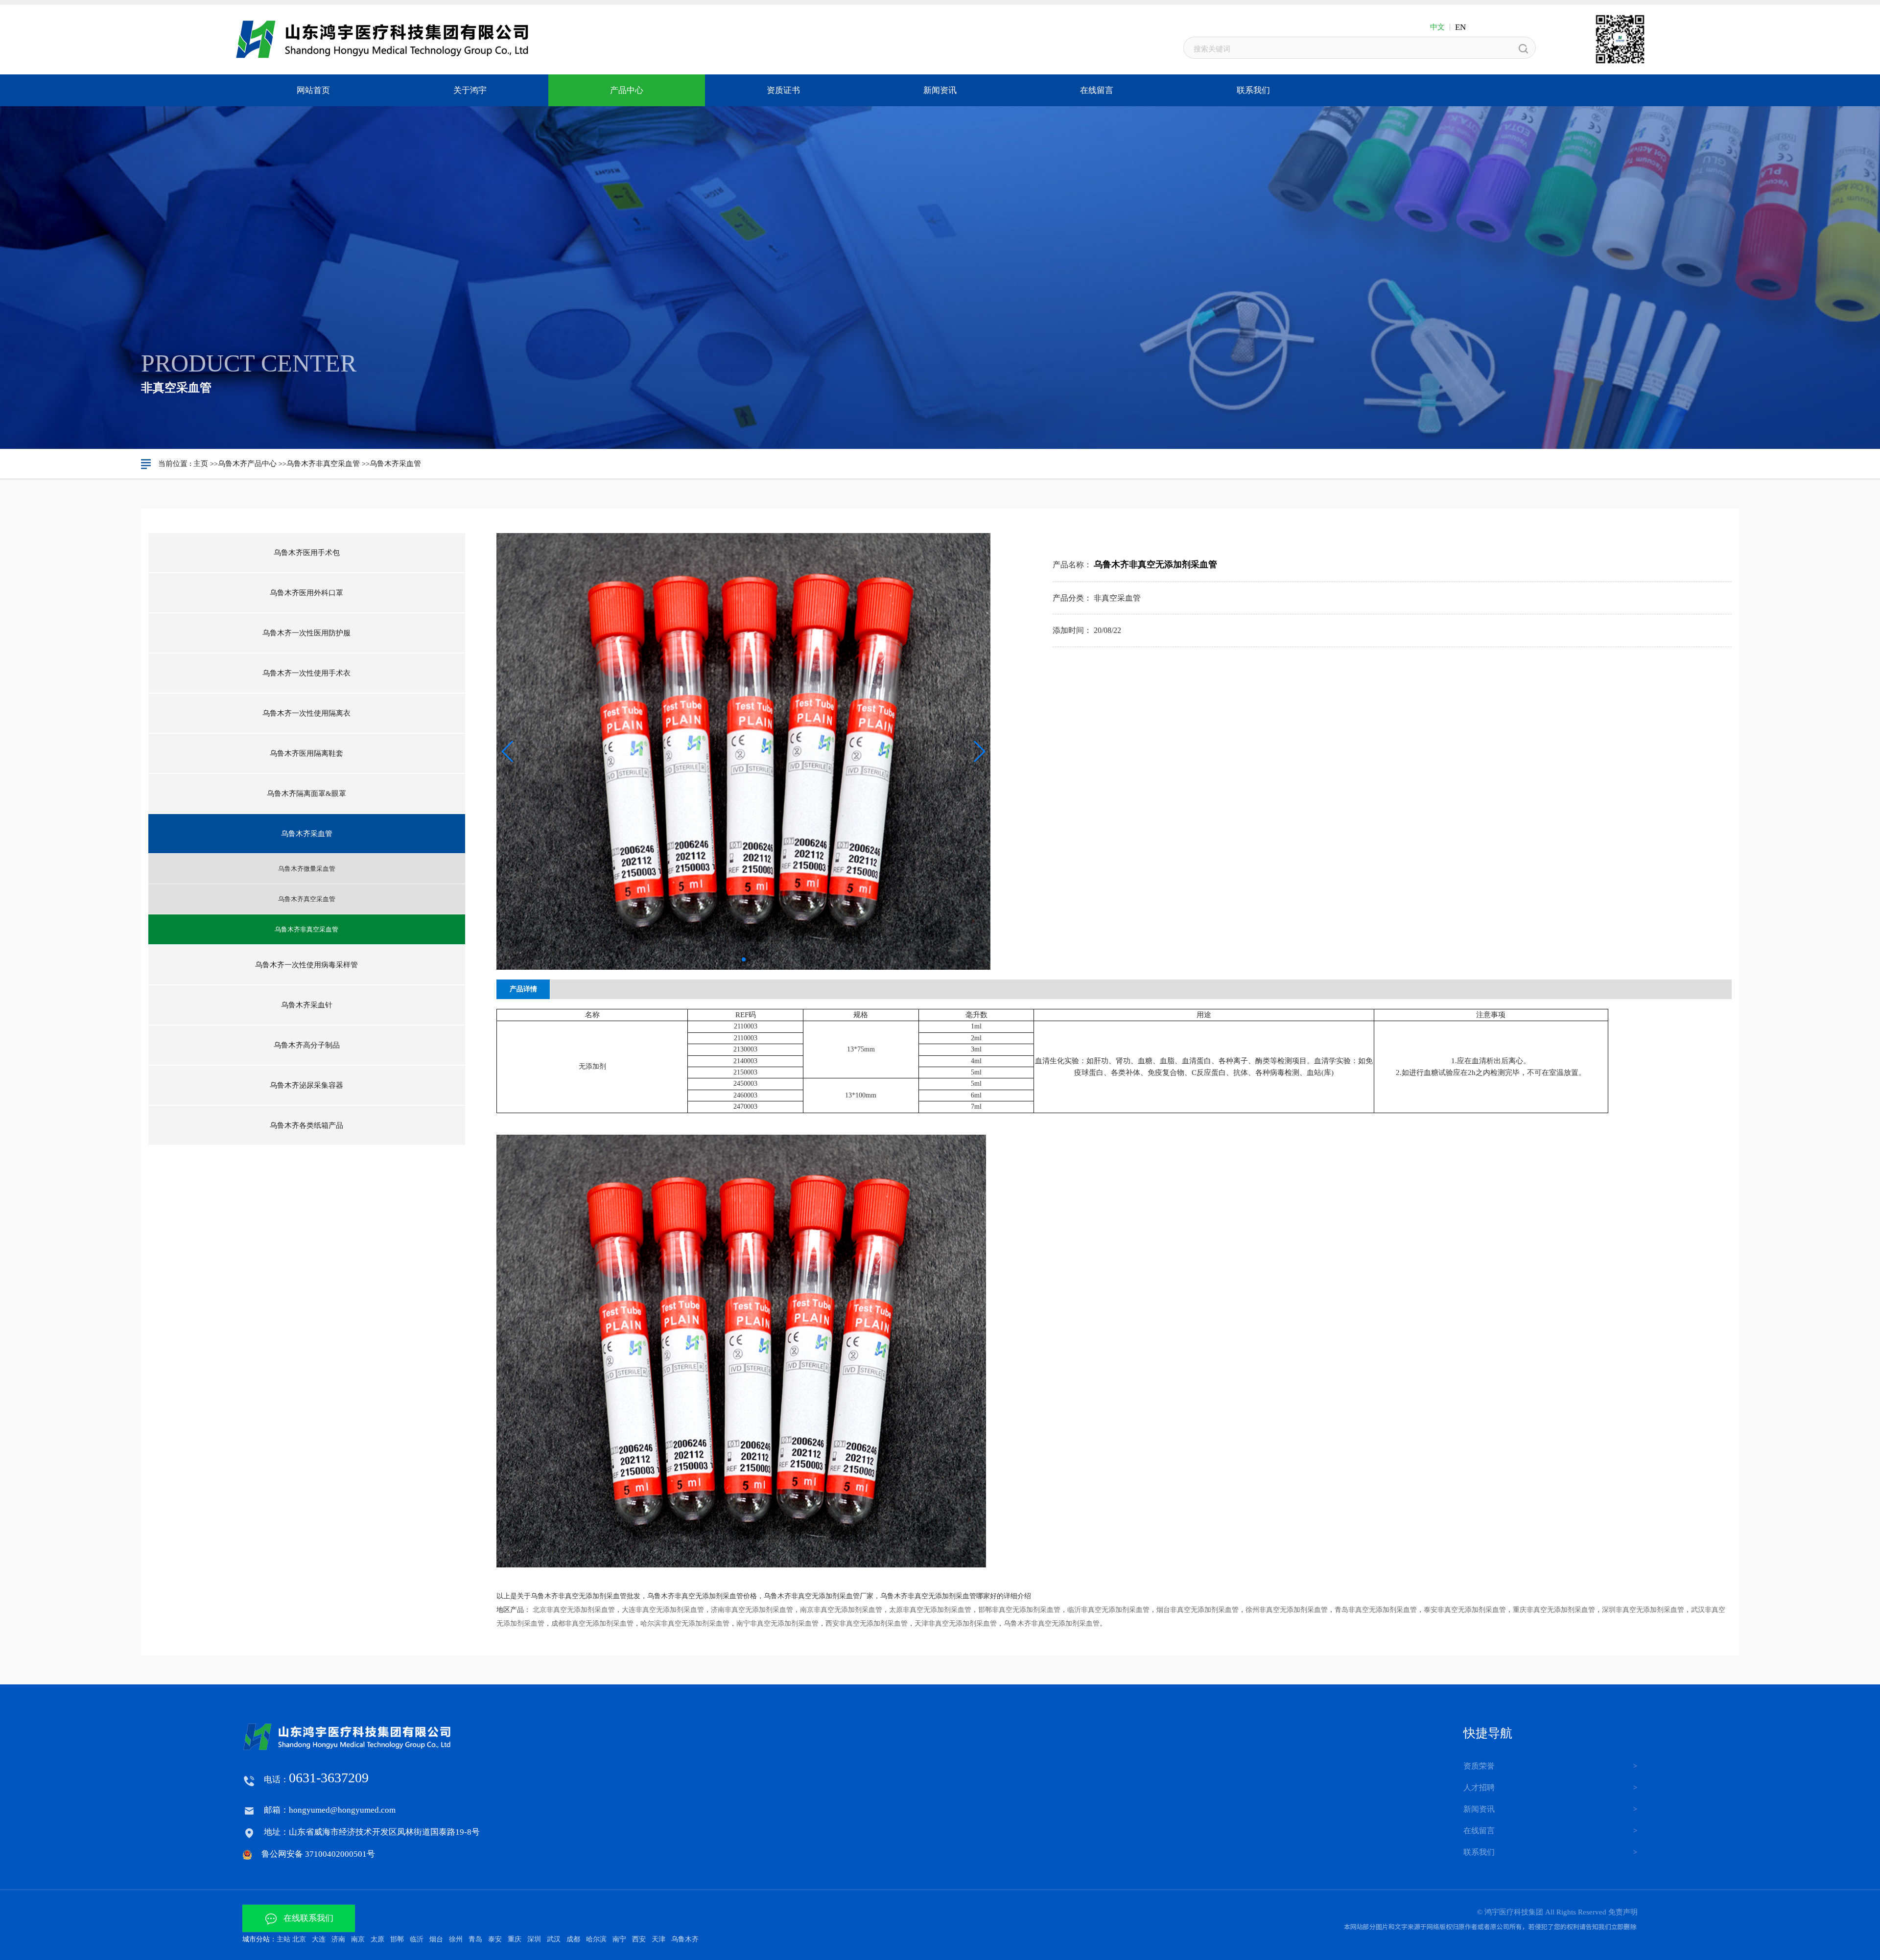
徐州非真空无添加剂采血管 (1287, 1610)
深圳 (534, 1939)
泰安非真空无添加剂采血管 (1465, 1610)
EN (1460, 27)
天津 (658, 1939)
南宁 (619, 1939)
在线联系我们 (305, 1918)
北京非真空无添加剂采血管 (574, 1610)
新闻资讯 (1479, 1809)
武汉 (554, 1939)
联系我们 (1479, 1852)
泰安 (495, 1939)
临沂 (417, 1939)
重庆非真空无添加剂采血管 (1554, 1610)
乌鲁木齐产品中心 (247, 464)
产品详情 (523, 989)
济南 (338, 1939)
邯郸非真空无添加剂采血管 (1019, 1610)
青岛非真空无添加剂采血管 (1376, 1610)
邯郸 (397, 1939)
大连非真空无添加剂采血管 (663, 1610)
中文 (1437, 27)
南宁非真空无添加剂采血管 (777, 1623)
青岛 (475, 1939)
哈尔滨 (596, 1939)
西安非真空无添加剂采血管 (867, 1623)
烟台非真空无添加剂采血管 (1198, 1610)
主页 (201, 464)
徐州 (456, 1939)
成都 (573, 1939)
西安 (639, 1939)
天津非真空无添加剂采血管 (956, 1623)
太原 (377, 1939)
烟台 (436, 1939)
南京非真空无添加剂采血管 (841, 1610)
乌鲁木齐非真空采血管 (323, 464)
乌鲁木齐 (685, 1939)
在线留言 (1479, 1831)
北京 (299, 1939)
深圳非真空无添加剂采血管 (1643, 1610)
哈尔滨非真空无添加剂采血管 (685, 1623)
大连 (319, 1939)
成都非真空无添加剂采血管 (592, 1623)
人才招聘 (1479, 1787)
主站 (283, 1939)
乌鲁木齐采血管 (395, 464)
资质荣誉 (1479, 1766)
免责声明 (1623, 1912)
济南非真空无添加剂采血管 (752, 1610)
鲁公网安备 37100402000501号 (318, 1854)
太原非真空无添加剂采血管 (930, 1610)
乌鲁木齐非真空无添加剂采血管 (1052, 1623)
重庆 (515, 1939)
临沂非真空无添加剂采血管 (1108, 1610)
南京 (358, 1939)
